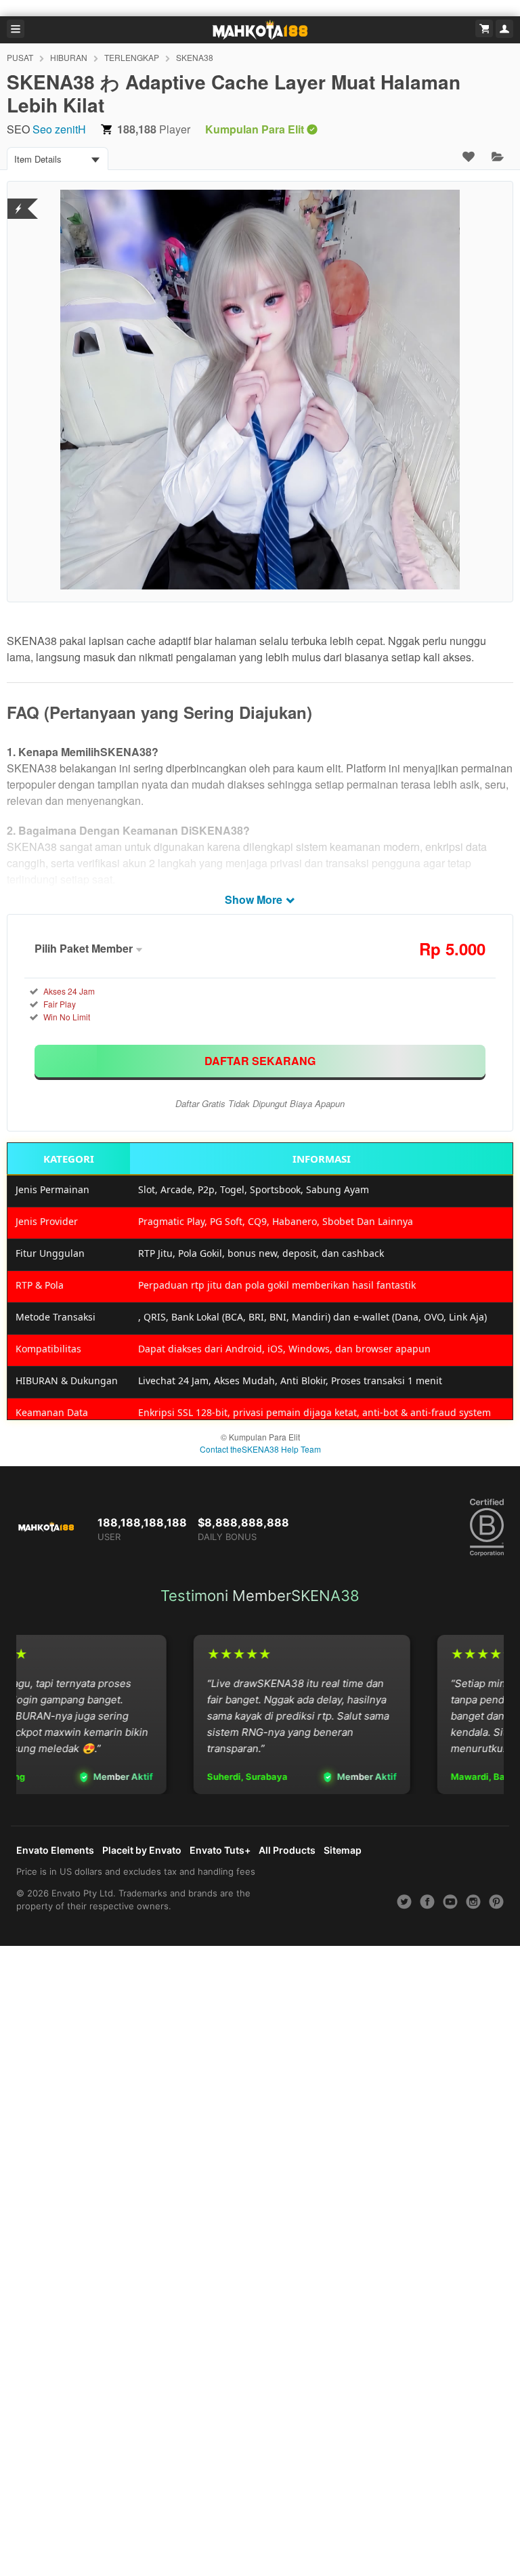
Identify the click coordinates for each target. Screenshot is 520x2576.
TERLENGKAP (132, 57)
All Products (287, 1850)
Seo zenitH (59, 129)
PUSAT (20, 57)
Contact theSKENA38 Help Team (260, 1449)
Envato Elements (55, 1850)
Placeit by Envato (142, 1850)
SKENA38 (195, 57)
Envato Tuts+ (220, 1850)
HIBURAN (69, 57)
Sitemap (343, 1850)
